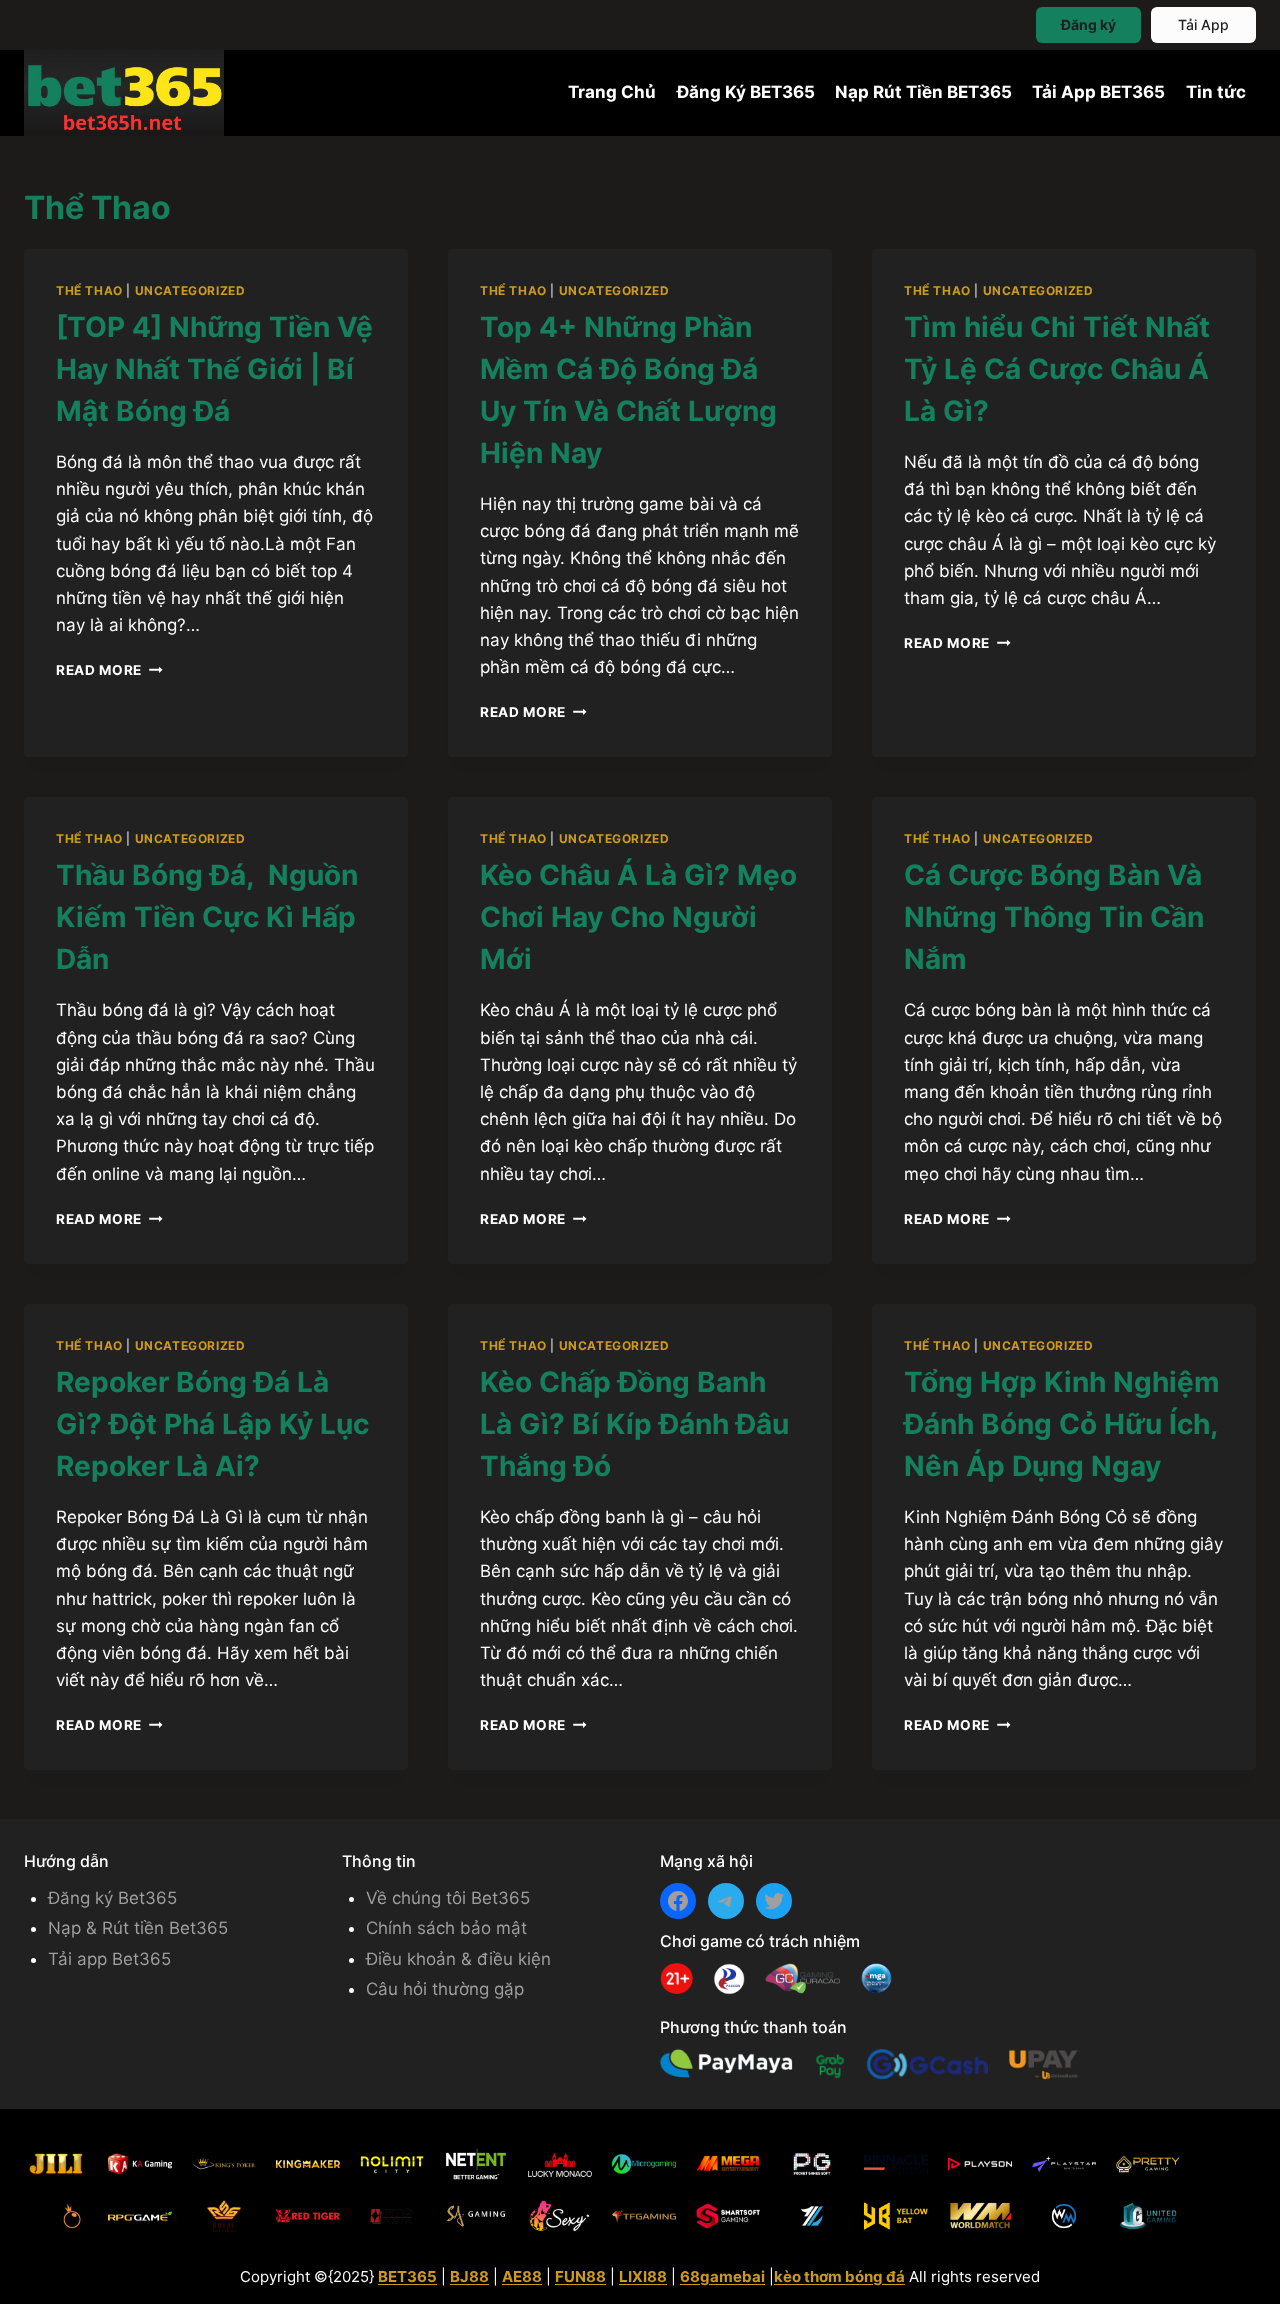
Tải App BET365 (1098, 92)
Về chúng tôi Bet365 (448, 1898)
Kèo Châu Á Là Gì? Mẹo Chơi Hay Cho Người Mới (638, 917)
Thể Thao (89, 290)
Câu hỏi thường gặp (445, 1989)
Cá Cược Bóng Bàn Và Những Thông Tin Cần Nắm (1054, 917)
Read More (109, 670)
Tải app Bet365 (109, 1959)
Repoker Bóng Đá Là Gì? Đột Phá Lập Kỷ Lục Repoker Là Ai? (212, 1424)
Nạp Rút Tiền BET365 (923, 92)
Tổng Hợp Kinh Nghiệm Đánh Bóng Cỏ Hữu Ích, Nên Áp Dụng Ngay (1062, 1424)
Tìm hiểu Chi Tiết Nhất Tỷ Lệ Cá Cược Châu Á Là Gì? (1057, 369)
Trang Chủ (612, 92)
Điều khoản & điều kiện (458, 1959)
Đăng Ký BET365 (746, 92)
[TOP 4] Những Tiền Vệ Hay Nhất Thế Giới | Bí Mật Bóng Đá (214, 369)
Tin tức (1216, 92)
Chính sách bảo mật (446, 1928)
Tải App (1203, 24)
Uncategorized (190, 290)
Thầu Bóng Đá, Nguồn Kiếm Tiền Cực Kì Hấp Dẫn (207, 917)
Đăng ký (1088, 24)
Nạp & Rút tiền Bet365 (138, 1928)
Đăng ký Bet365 (112, 1898)
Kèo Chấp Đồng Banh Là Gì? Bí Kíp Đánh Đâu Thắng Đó (634, 1424)
